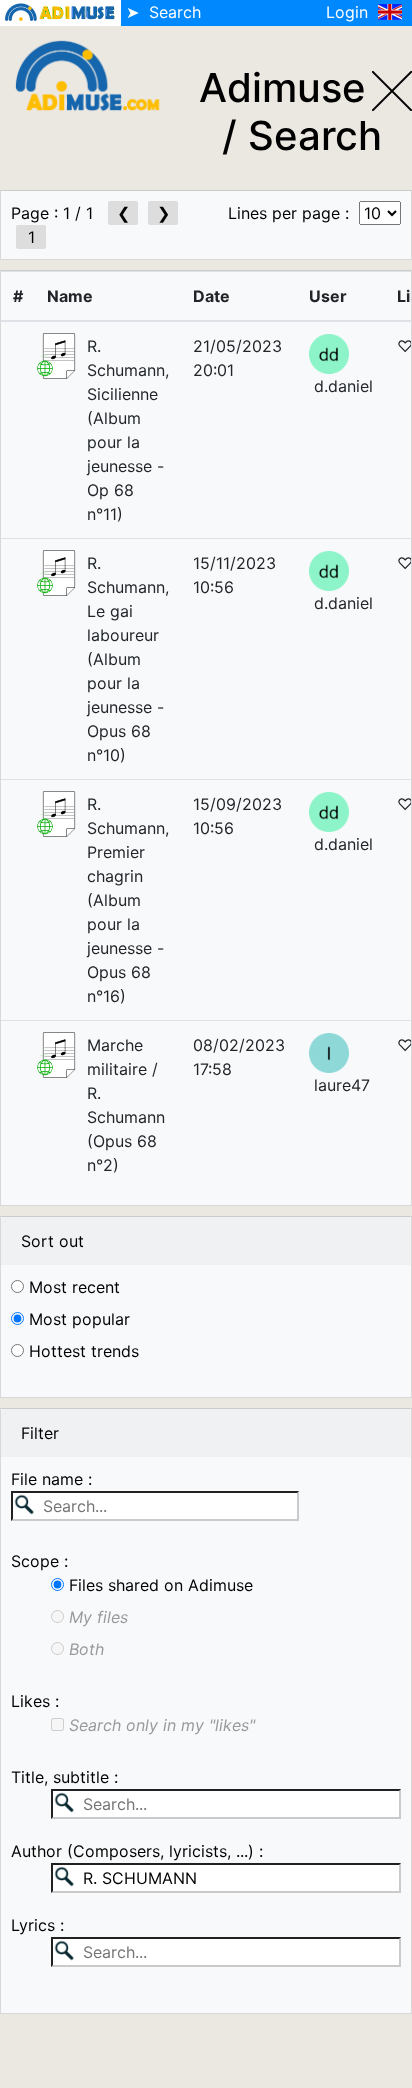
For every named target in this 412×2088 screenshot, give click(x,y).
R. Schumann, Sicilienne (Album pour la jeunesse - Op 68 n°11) (128, 430)
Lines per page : (293, 213)
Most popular (77, 1319)
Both (84, 1649)
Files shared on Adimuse (158, 1585)
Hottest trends (81, 1351)
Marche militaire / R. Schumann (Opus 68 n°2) (126, 1105)
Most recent (72, 1287)
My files (96, 1617)
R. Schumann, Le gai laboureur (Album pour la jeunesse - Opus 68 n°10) (128, 659)
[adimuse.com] (96, 74)
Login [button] (349, 12)
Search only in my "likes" (159, 1725)
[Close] (392, 83)
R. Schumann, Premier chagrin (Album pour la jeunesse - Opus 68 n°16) (128, 900)
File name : (51, 1479)
